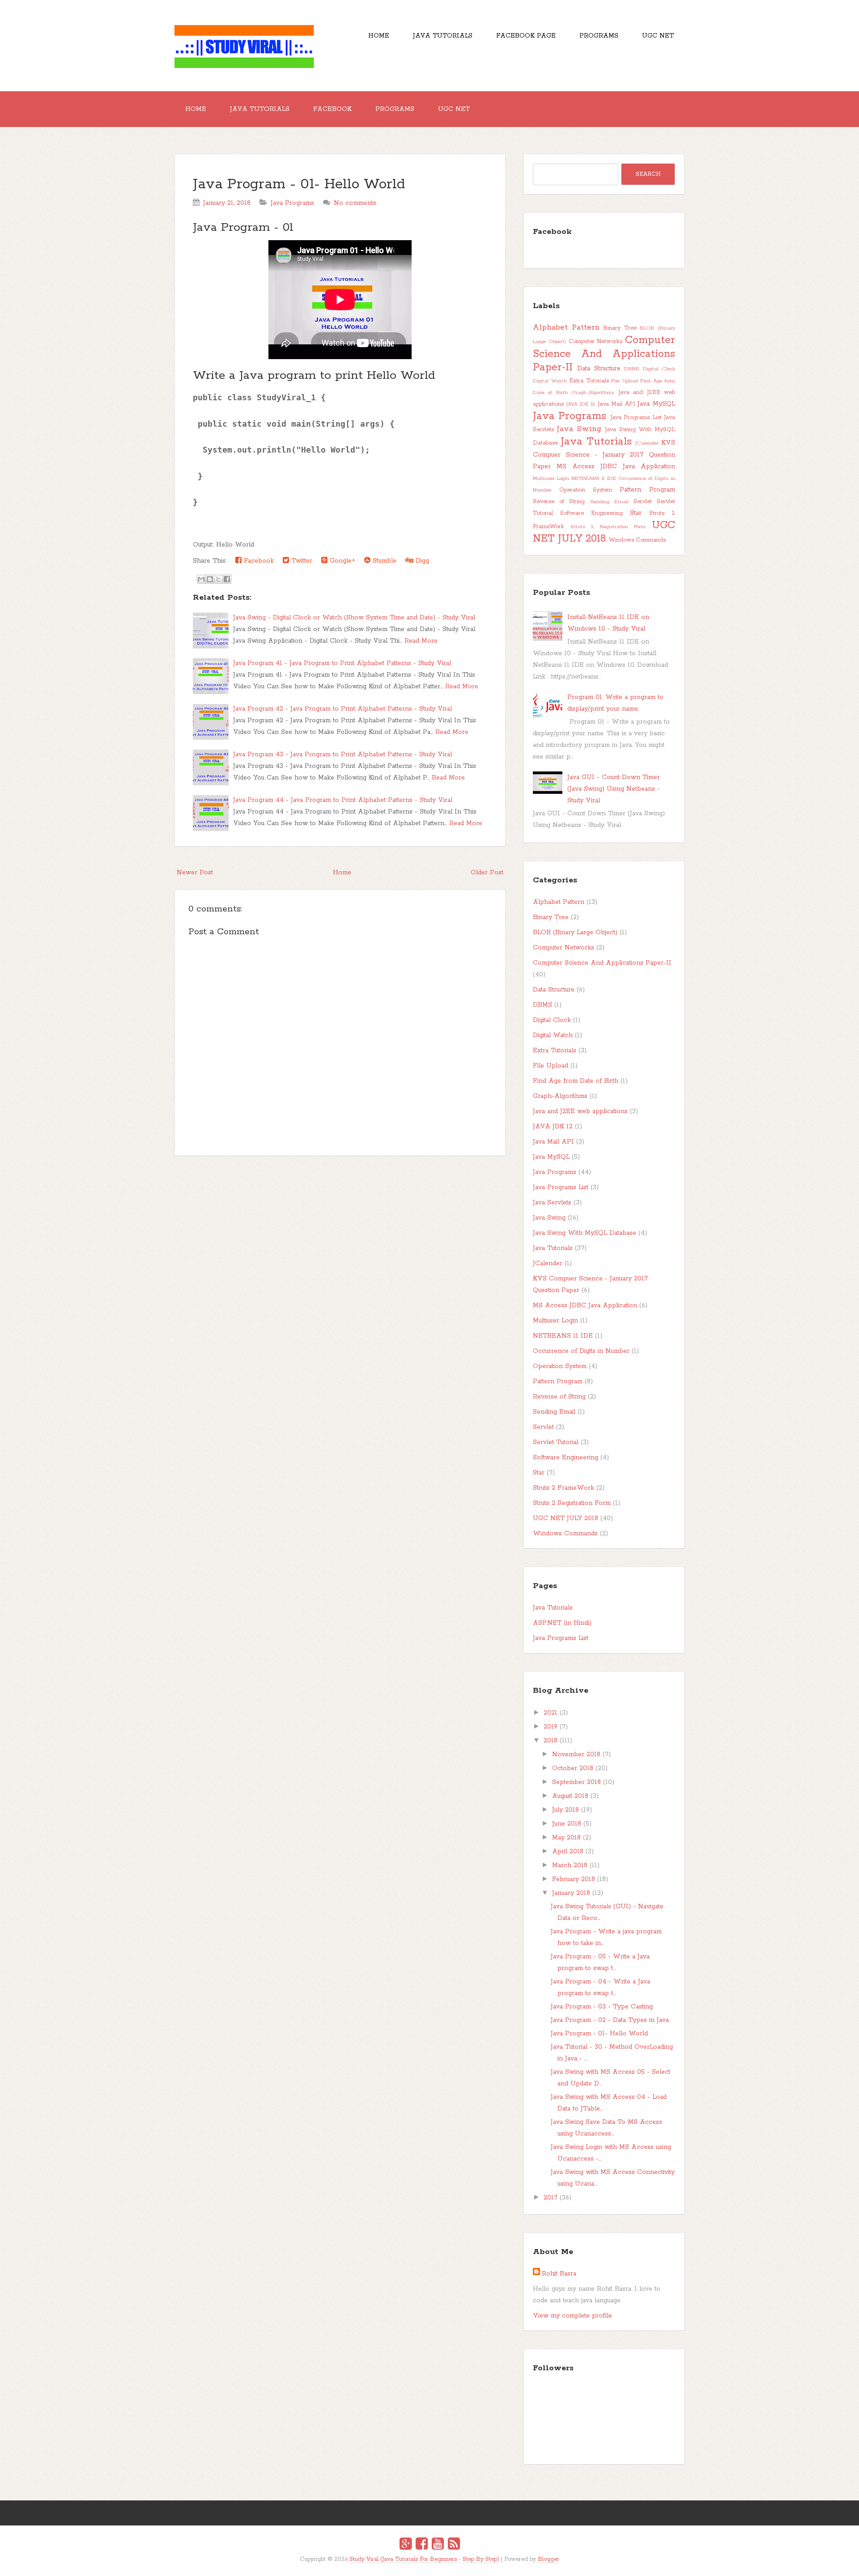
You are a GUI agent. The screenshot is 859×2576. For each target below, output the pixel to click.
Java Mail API (617, 404)
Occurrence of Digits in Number (581, 1351)
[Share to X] (218, 579)
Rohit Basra (559, 2274)
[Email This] (201, 579)
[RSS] (454, 2545)
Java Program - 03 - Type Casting (602, 2007)
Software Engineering (591, 513)
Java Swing (579, 429)
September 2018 (576, 1782)
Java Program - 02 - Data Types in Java (610, 2020)
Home (379, 36)
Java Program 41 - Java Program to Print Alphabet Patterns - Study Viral (342, 663)
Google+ (341, 561)
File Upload (625, 381)
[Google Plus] (406, 2545)
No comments (355, 203)
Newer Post (195, 873)
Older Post (487, 873)
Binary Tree (620, 328)
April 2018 (568, 1851)
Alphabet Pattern (566, 327)
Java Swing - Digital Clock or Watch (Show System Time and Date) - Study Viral (354, 618)
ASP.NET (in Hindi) (562, 1623)
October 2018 (573, 1768)
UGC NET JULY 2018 (604, 532)
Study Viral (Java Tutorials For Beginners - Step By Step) (424, 2559)
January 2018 (571, 1893)
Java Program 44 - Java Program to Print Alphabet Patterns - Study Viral (343, 800)
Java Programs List (636, 417)
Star (636, 513)
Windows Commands (637, 540)
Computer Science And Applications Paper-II (604, 354)
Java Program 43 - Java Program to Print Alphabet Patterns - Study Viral (342, 754)
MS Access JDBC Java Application (616, 466)
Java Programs (292, 203)
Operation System (586, 490)
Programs (599, 36)
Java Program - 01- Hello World (299, 184)
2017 (551, 2198)
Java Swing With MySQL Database (585, 1233)
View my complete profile (572, 2316)
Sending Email (609, 502)
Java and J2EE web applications (580, 1111)
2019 (551, 1727)
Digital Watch (550, 381)
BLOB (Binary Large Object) (575, 932)
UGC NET (658, 36)
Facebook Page (526, 36)
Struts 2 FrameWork (563, 1488)
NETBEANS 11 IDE (593, 479)
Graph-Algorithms (593, 393)
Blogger (549, 2559)
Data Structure (599, 369)
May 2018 (566, 1838)
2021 (551, 1713)
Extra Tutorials (589, 381)
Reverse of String (559, 502)
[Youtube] (438, 2545)
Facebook (332, 109)
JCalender (647, 443)
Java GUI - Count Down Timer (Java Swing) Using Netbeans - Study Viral (614, 789)
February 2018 (574, 1879)
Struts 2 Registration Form (608, 527)
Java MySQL (656, 404)
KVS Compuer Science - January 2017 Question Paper (604, 455)
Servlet (643, 502)
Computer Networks (596, 341)
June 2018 (567, 1824)
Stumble (383, 561)
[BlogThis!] (210, 579)
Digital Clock (659, 369)
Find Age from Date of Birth (576, 1081)
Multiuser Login (551, 479)
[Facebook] (422, 2545)
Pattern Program (647, 490)
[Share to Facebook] (227, 579)
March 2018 (570, 1865)
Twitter (301, 561)
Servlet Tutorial (556, 1442)
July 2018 (566, 1810)
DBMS (632, 369)
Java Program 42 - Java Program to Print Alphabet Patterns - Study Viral (342, 709)
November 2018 (576, 1754)
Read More (421, 641)
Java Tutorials (443, 36)
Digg (421, 561)
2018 (551, 1741)
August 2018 (570, 1796)
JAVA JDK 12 (581, 404)
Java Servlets (552, 1203)
